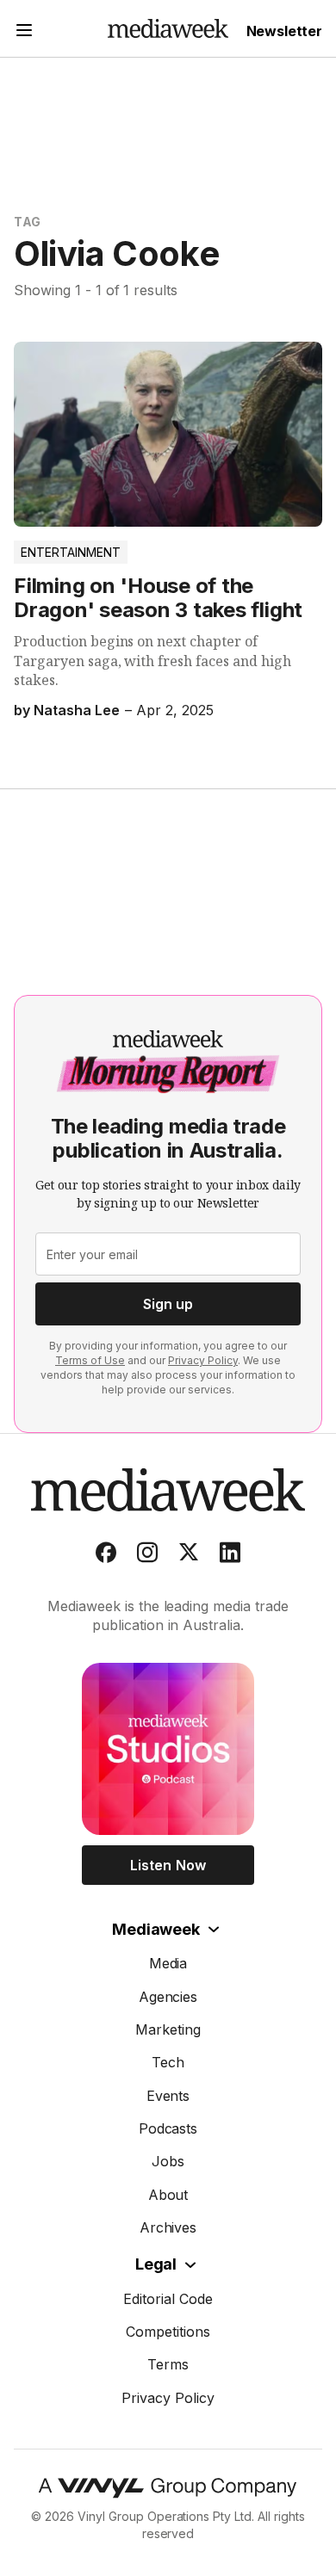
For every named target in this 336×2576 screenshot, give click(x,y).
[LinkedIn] (230, 1556)
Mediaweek (156, 1929)
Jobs (168, 2161)
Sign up (168, 1304)
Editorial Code (168, 2299)
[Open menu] (24, 32)
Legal (156, 2264)
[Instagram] (147, 1556)
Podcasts (168, 2128)
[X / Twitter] (189, 1556)
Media (168, 1963)
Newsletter (284, 31)
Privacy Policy (203, 1360)
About (168, 2195)
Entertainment (71, 552)
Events (168, 2096)
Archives (168, 2227)
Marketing (168, 2029)
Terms (168, 2364)
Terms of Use (90, 1360)
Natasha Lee (77, 710)
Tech (168, 2062)
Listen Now (168, 1865)
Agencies (168, 1997)
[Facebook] (106, 1556)
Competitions (168, 2332)
